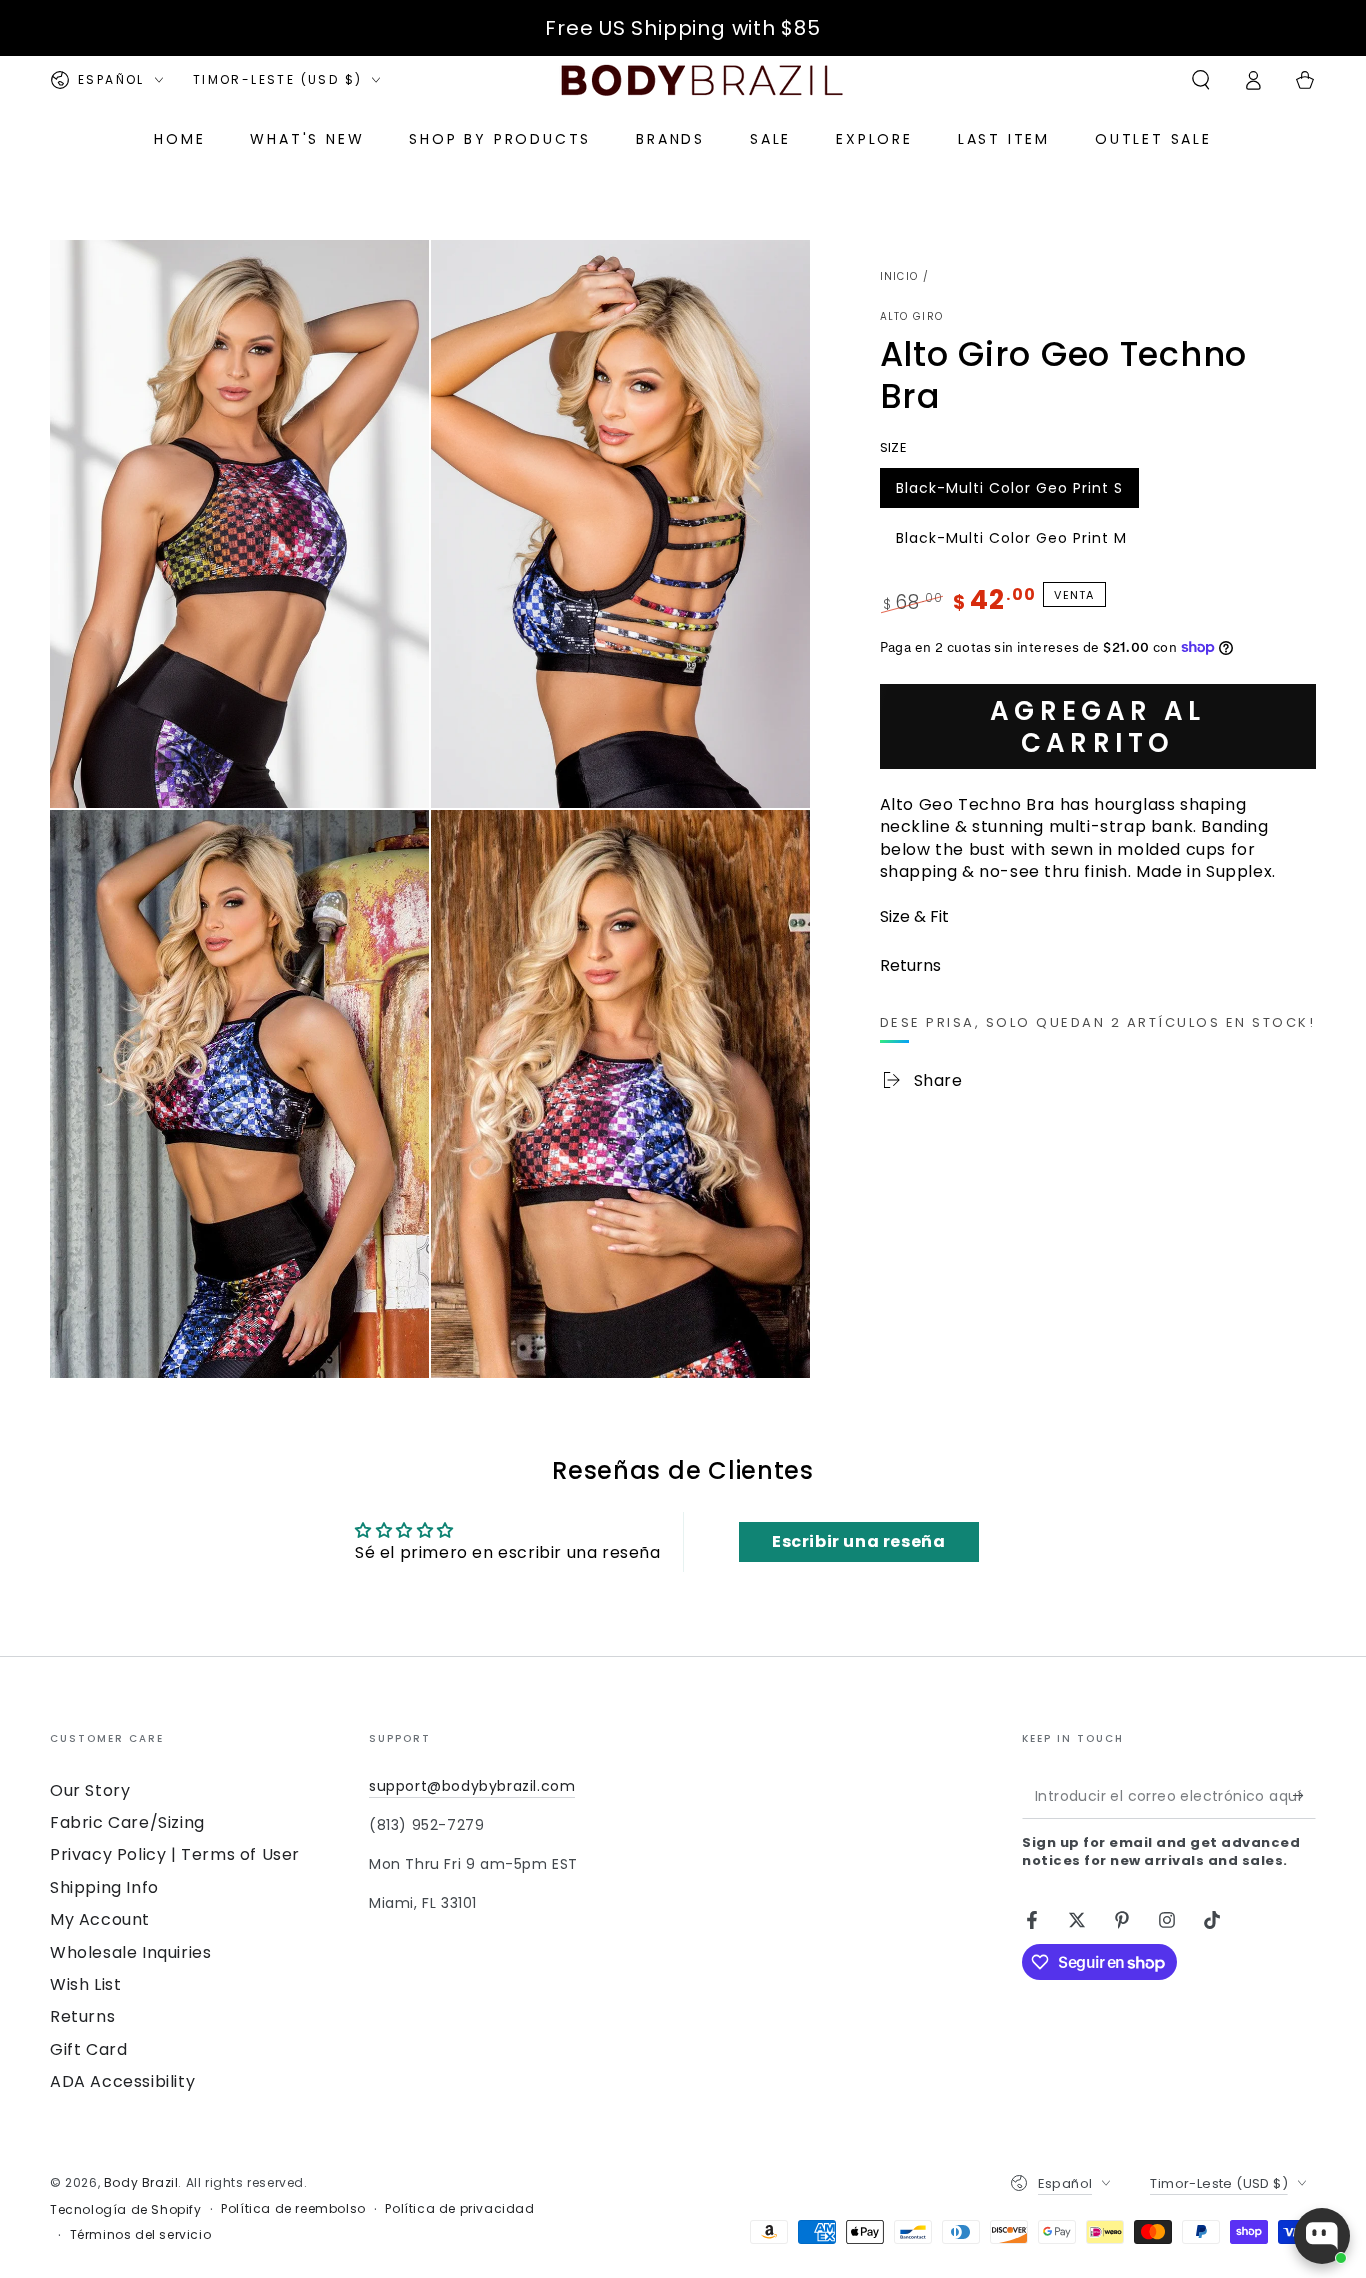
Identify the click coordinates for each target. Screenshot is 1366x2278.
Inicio (899, 276)
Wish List (85, 1984)
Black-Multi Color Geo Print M (1011, 542)
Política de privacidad (459, 2209)
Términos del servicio (141, 2235)
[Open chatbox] (1322, 2236)
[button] (1201, 80)
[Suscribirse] (1304, 1796)
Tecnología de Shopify (126, 2210)
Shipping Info (104, 1887)
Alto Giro (912, 317)
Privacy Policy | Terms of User (175, 1854)
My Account (100, 1919)
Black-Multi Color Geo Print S (1009, 492)
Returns (82, 2016)
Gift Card (88, 2049)
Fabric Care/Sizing (127, 1822)
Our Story (90, 1790)
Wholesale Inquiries (130, 1952)
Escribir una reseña (858, 1541)
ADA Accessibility (122, 2081)
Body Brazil (141, 2182)
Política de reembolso (293, 2209)
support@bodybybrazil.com (472, 1786)
